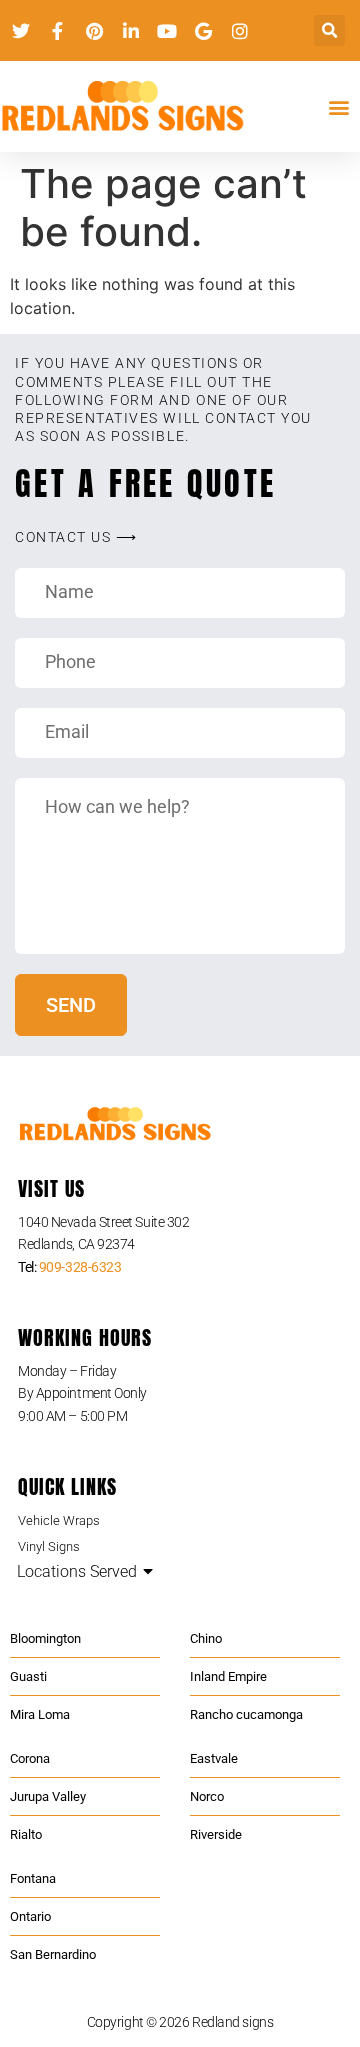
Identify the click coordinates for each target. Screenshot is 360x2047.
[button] (329, 30)
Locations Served (77, 1571)
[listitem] (180, 1233)
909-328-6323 (80, 1267)
